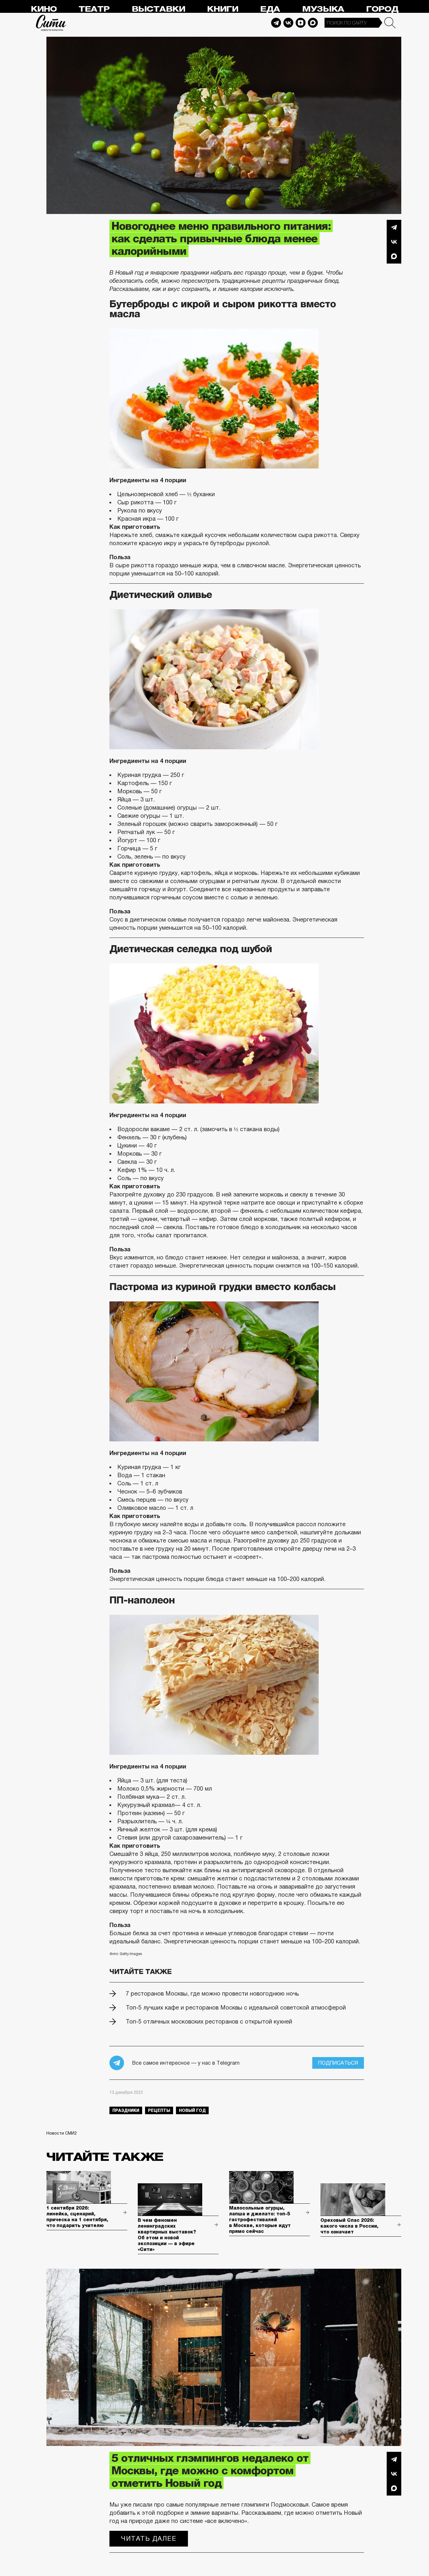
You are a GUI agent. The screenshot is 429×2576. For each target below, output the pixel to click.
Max (313, 23)
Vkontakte (288, 23)
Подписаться (338, 2063)
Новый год (192, 2110)
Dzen (301, 23)
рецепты (159, 2110)
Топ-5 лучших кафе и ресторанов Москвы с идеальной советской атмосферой (236, 2008)
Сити (51, 23)
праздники (126, 2110)
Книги (223, 9)
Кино (44, 9)
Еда (270, 9)
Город (382, 9)
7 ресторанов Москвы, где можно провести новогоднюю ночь (212, 1994)
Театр (94, 9)
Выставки (158, 9)
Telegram (276, 23)
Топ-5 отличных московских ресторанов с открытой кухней (209, 2022)
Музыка (323, 9)
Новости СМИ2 (62, 2133)
